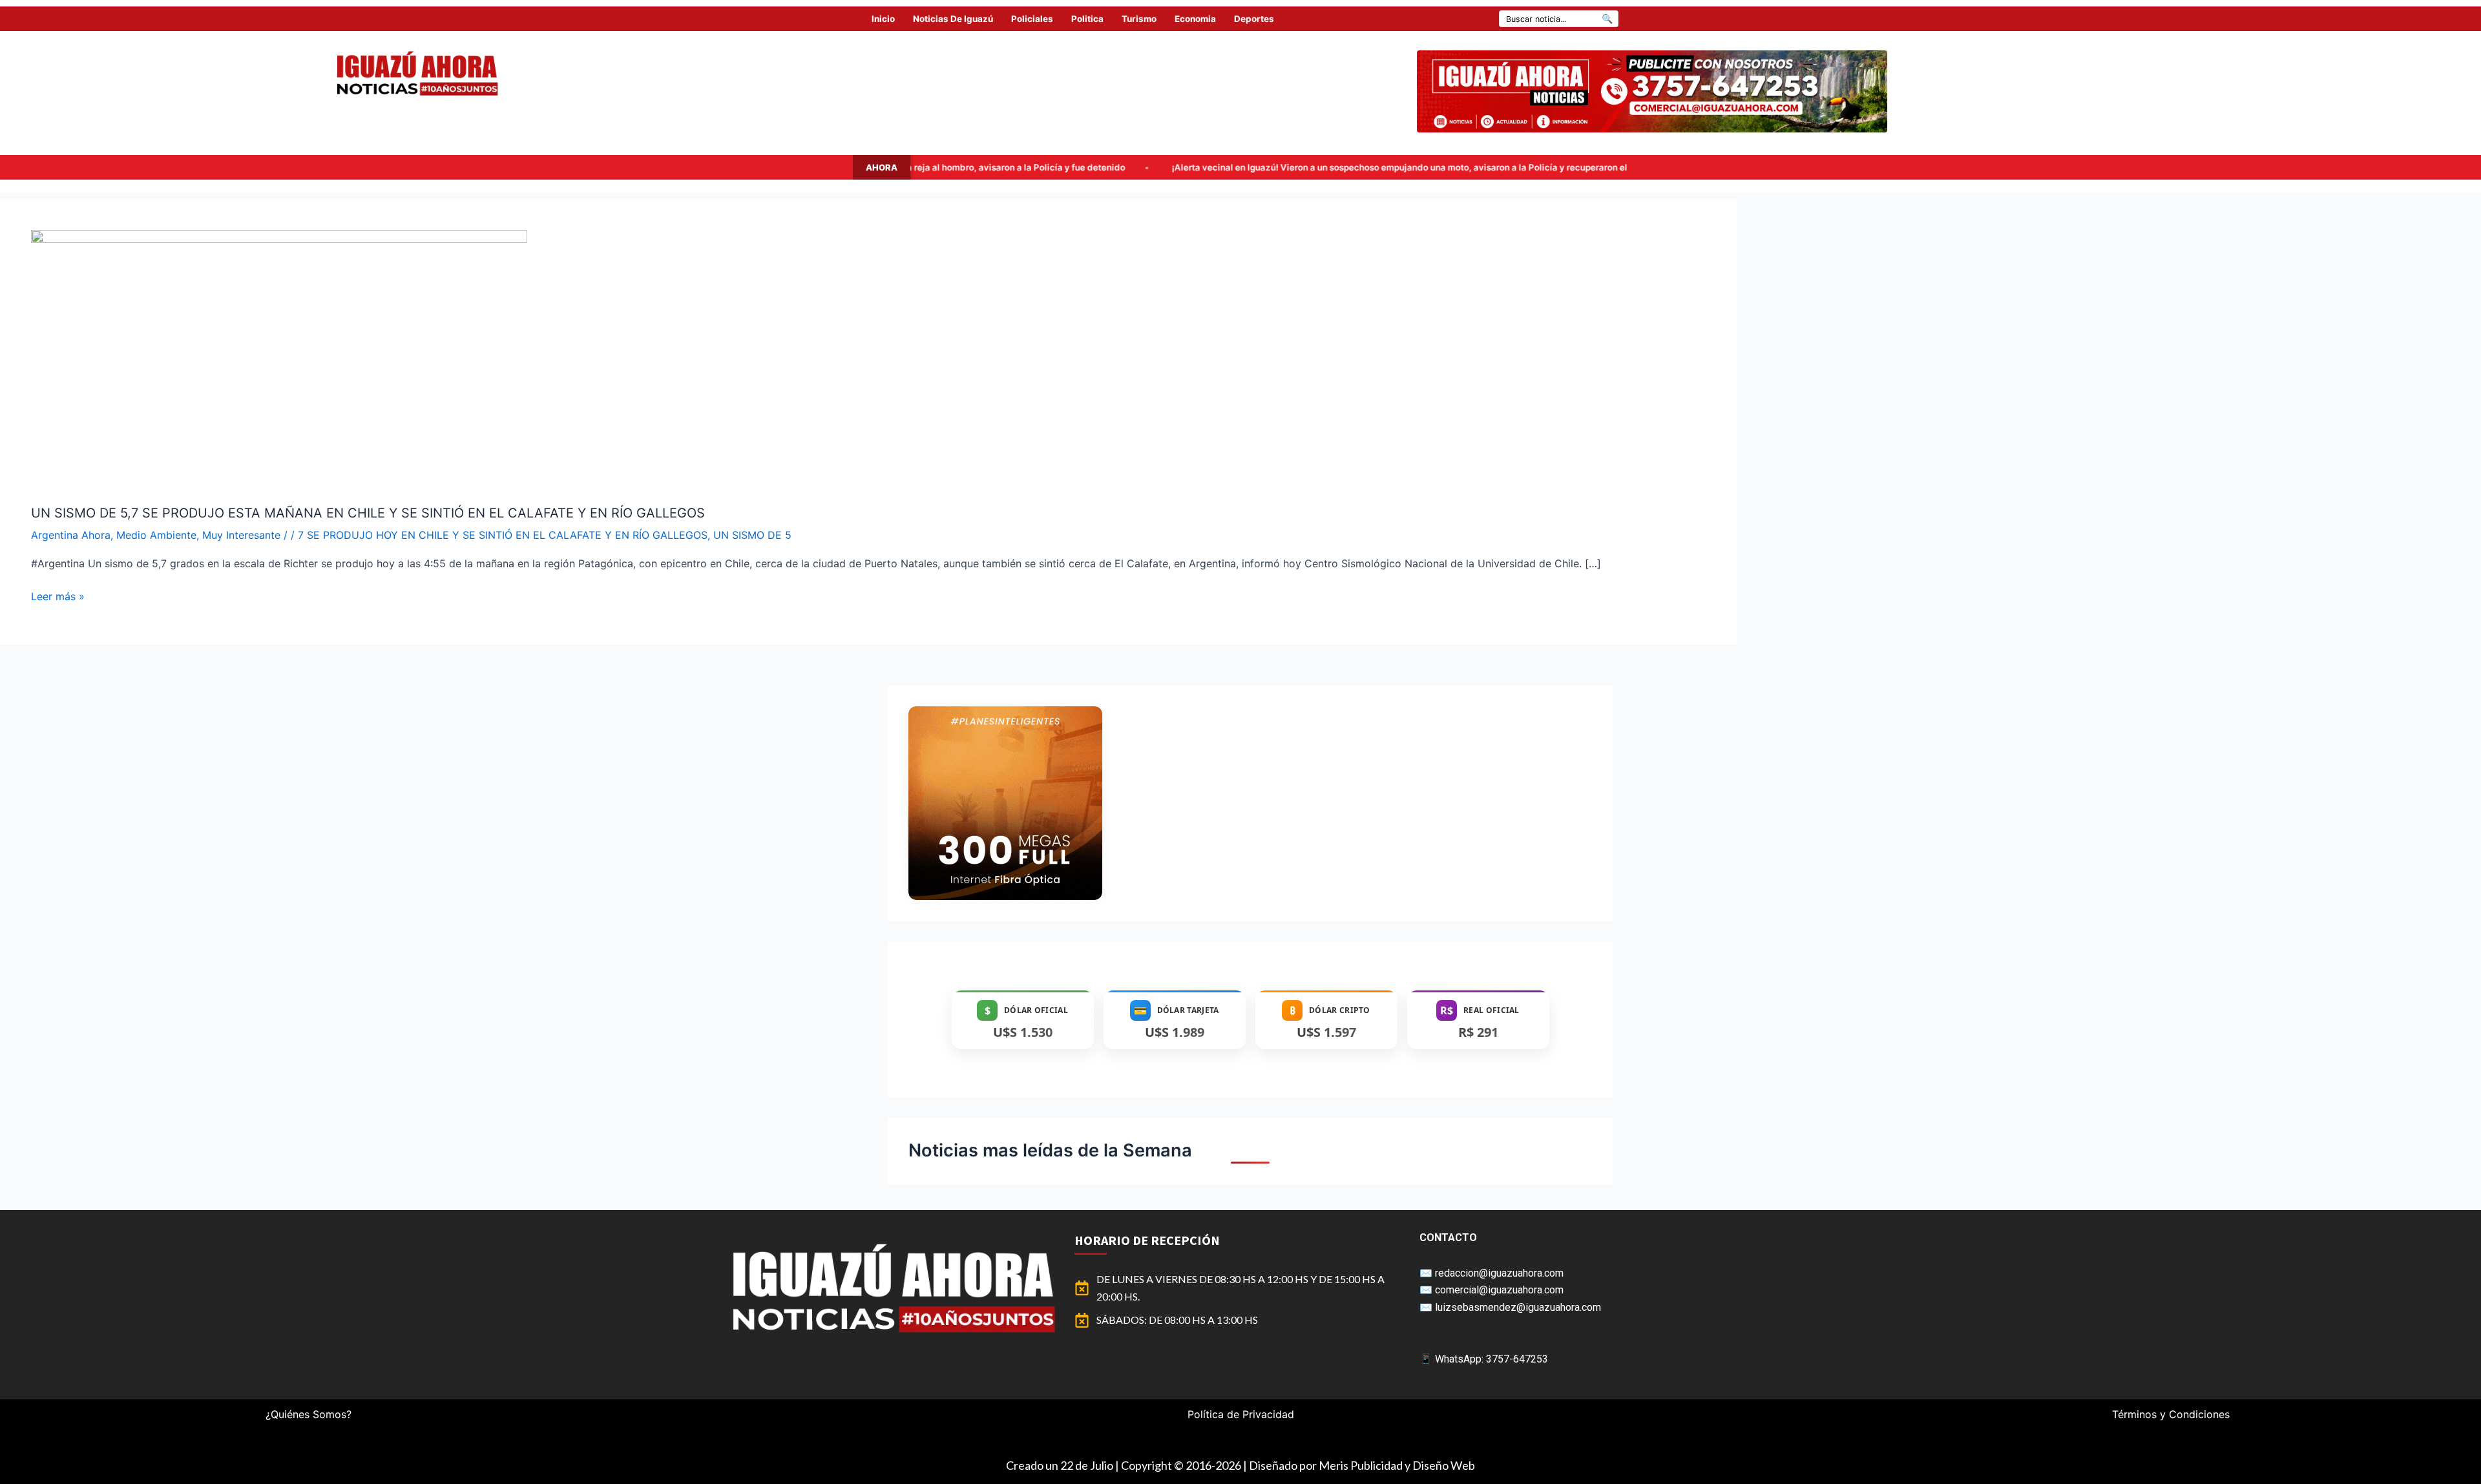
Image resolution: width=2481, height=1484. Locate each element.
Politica (1087, 19)
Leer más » (58, 595)
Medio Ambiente (156, 535)
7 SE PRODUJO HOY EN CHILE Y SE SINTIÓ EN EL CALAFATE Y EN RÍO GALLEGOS (503, 535)
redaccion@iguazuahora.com (1499, 1273)
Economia (1195, 19)
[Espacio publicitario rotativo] (1652, 91)
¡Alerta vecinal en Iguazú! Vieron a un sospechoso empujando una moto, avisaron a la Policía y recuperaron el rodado (1189, 167)
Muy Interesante (241, 535)
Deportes (1254, 19)
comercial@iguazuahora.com (1499, 1290)
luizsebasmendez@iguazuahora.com (1518, 1307)
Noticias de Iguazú (953, 19)
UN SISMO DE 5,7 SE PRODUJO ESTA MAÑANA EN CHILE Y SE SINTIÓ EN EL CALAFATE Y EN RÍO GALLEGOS (368, 513)
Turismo (1139, 19)
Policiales (1032, 19)
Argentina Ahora (71, 535)
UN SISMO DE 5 (752, 535)
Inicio (883, 19)
